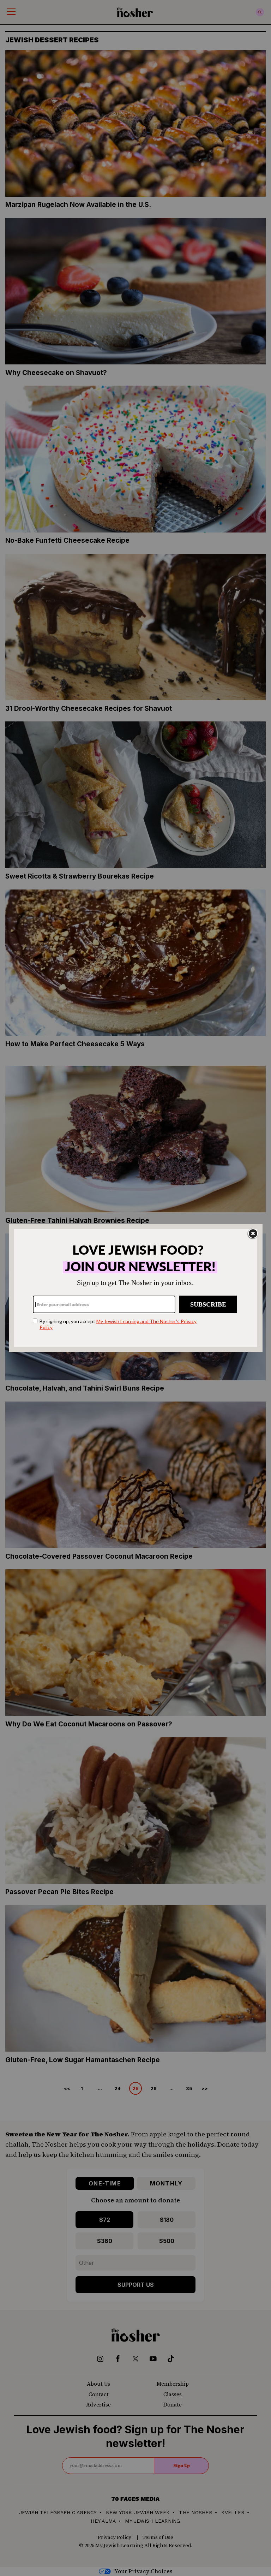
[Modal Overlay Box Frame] (136, 1288)
